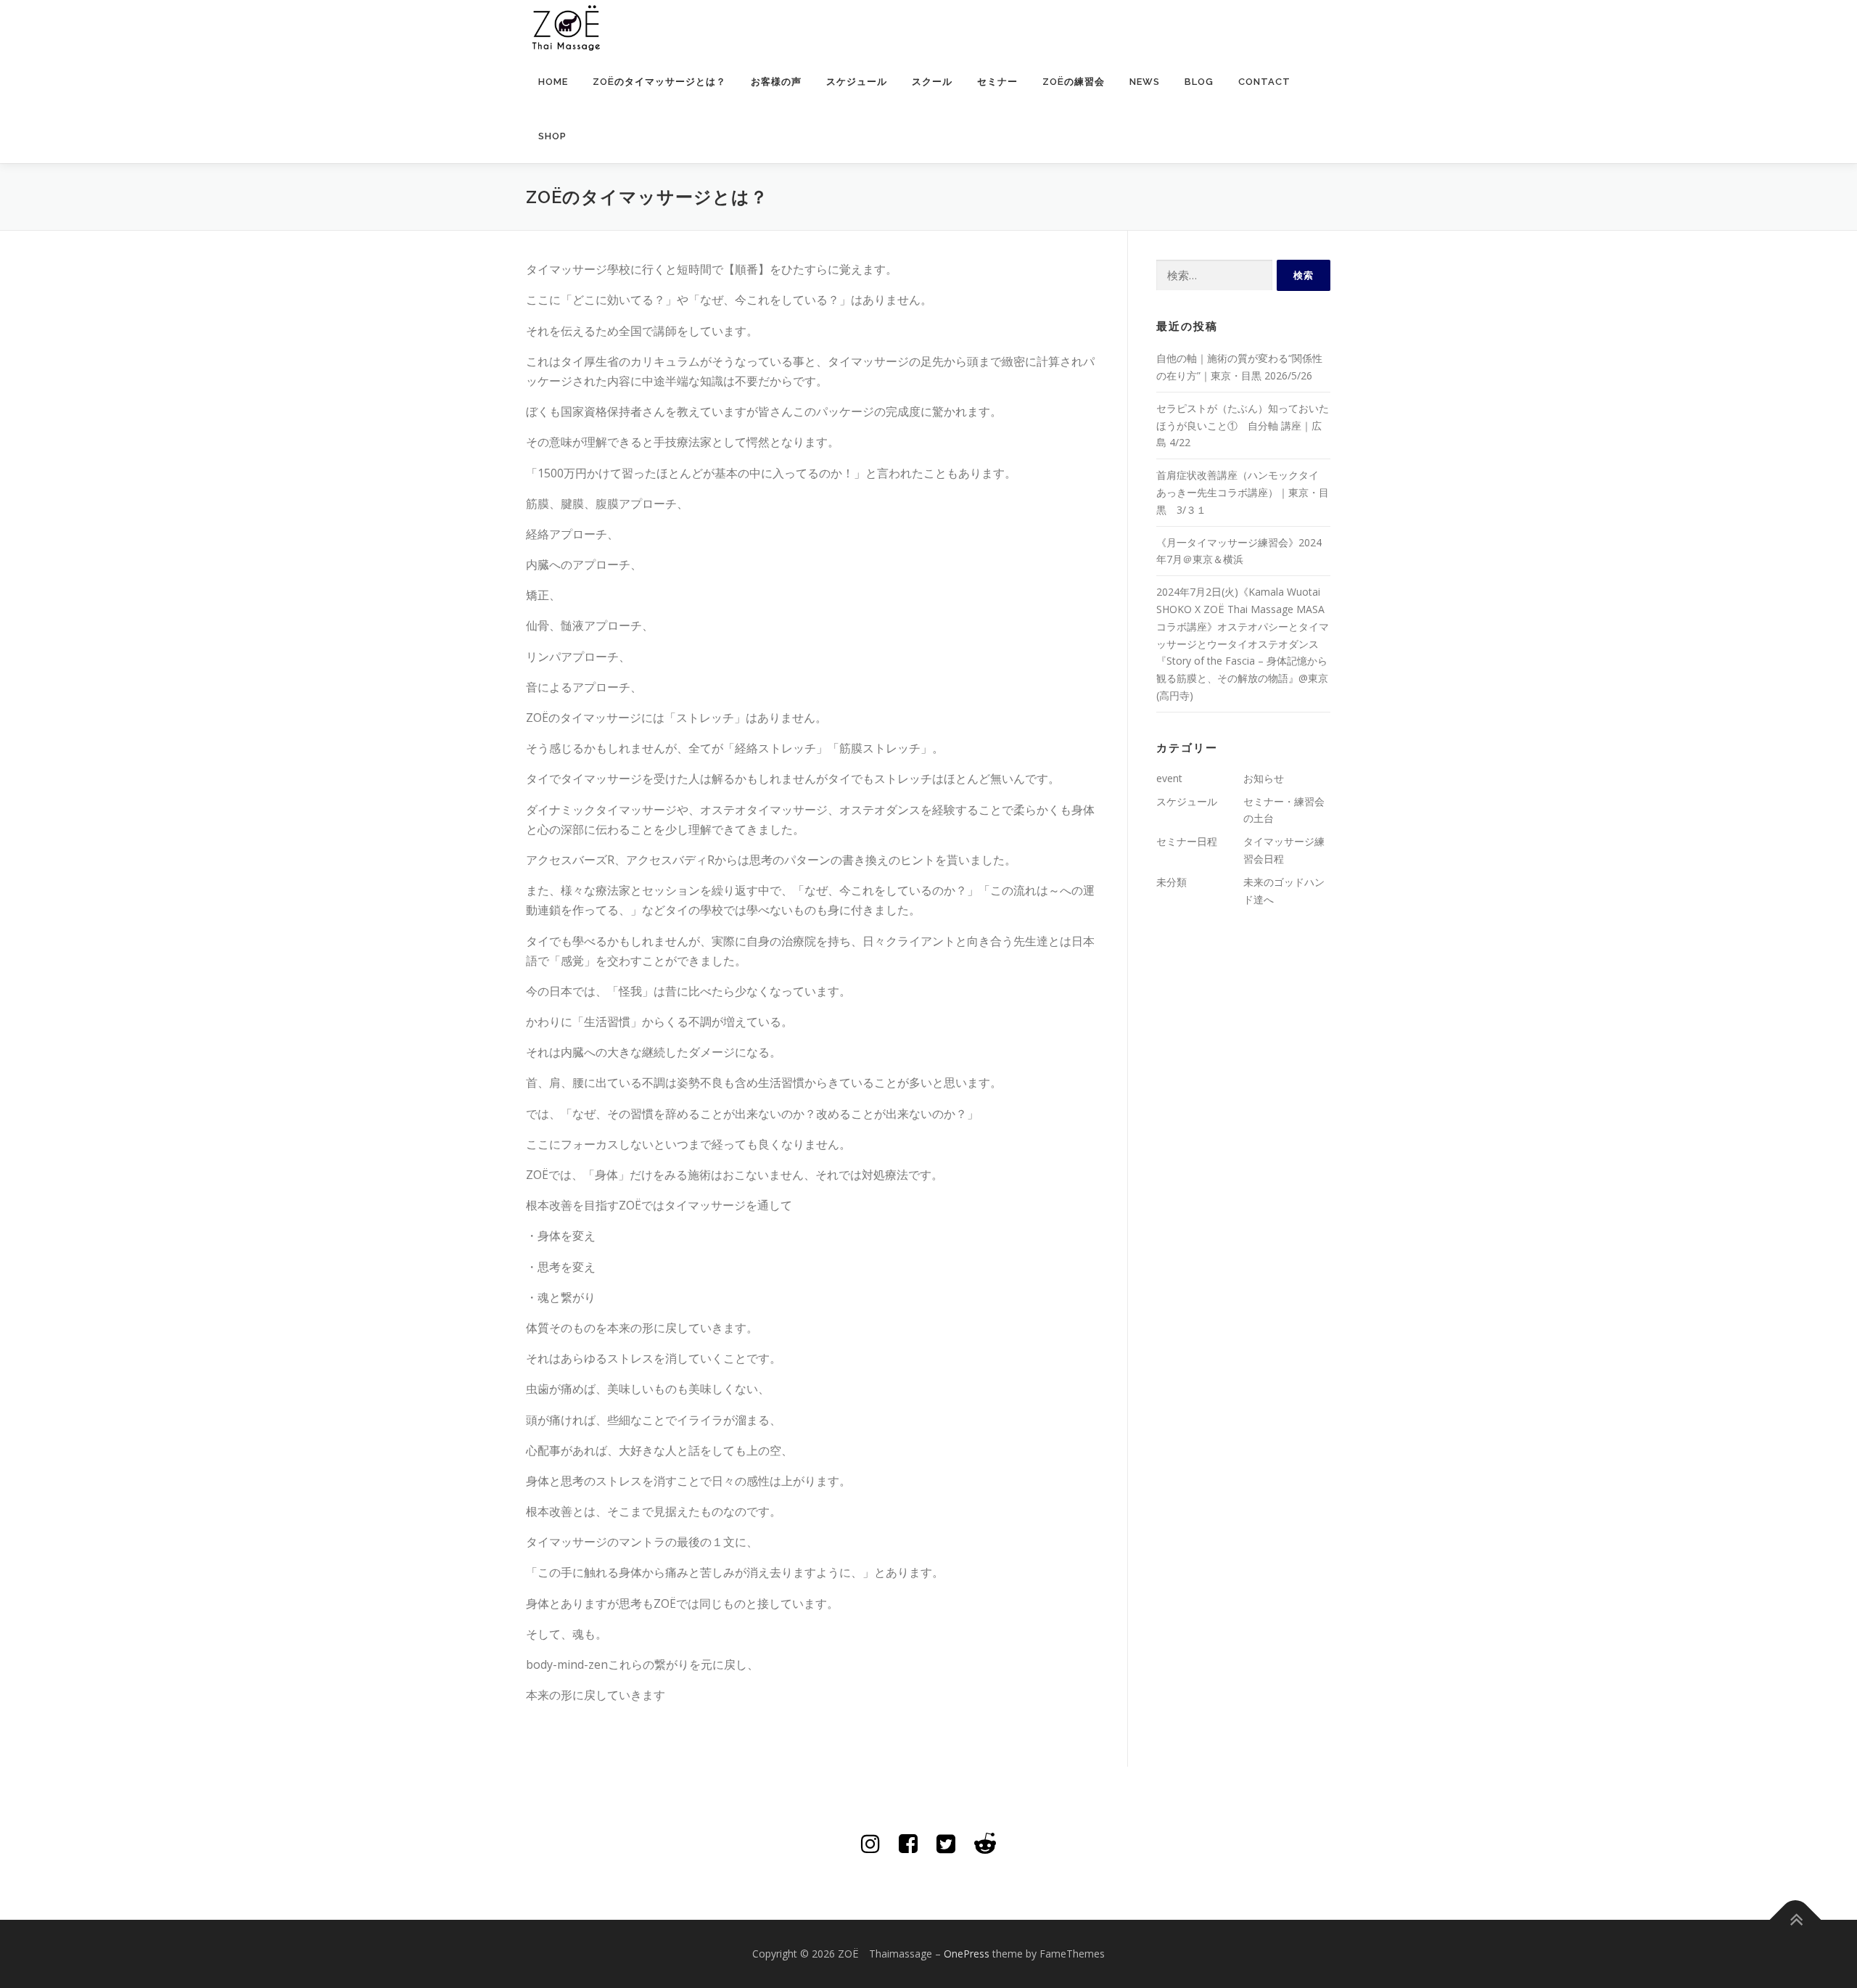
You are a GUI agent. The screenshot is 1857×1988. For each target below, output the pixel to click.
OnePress (967, 1954)
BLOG (1199, 82)
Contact (1264, 82)
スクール (932, 82)
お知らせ (1264, 778)
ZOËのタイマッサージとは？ (659, 82)
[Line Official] (985, 1843)
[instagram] (870, 1843)
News (1145, 82)
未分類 (1172, 882)
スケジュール (857, 82)
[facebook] (908, 1843)
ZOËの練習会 (1074, 82)
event (1169, 778)
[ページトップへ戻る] (1796, 1920)
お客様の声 (776, 82)
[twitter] (946, 1843)
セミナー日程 (1187, 841)
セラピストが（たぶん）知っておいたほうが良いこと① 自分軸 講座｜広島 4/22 (1243, 426)
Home (553, 82)
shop (552, 136)
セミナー (997, 82)
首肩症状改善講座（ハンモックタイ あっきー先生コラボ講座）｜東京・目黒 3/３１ (1243, 492)
